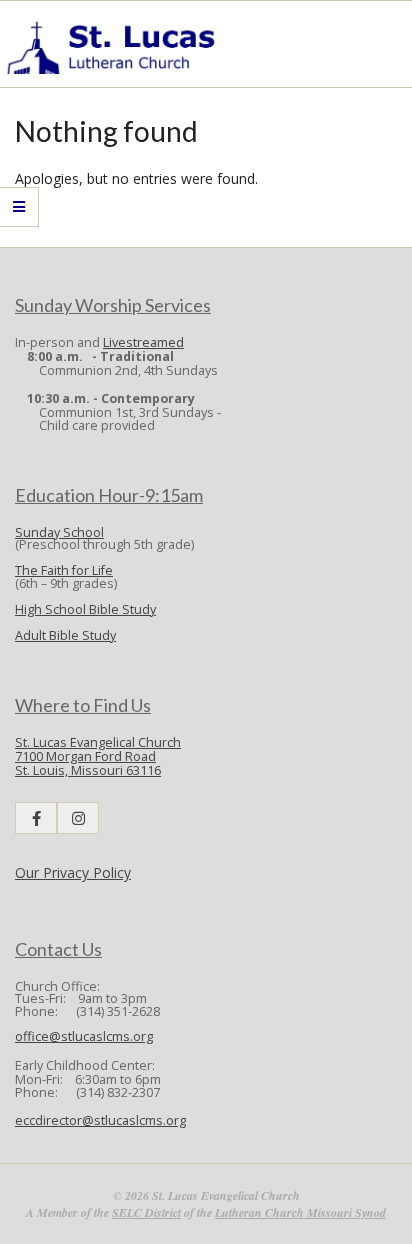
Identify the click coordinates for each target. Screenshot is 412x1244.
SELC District (146, 1212)
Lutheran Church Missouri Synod (300, 1212)
